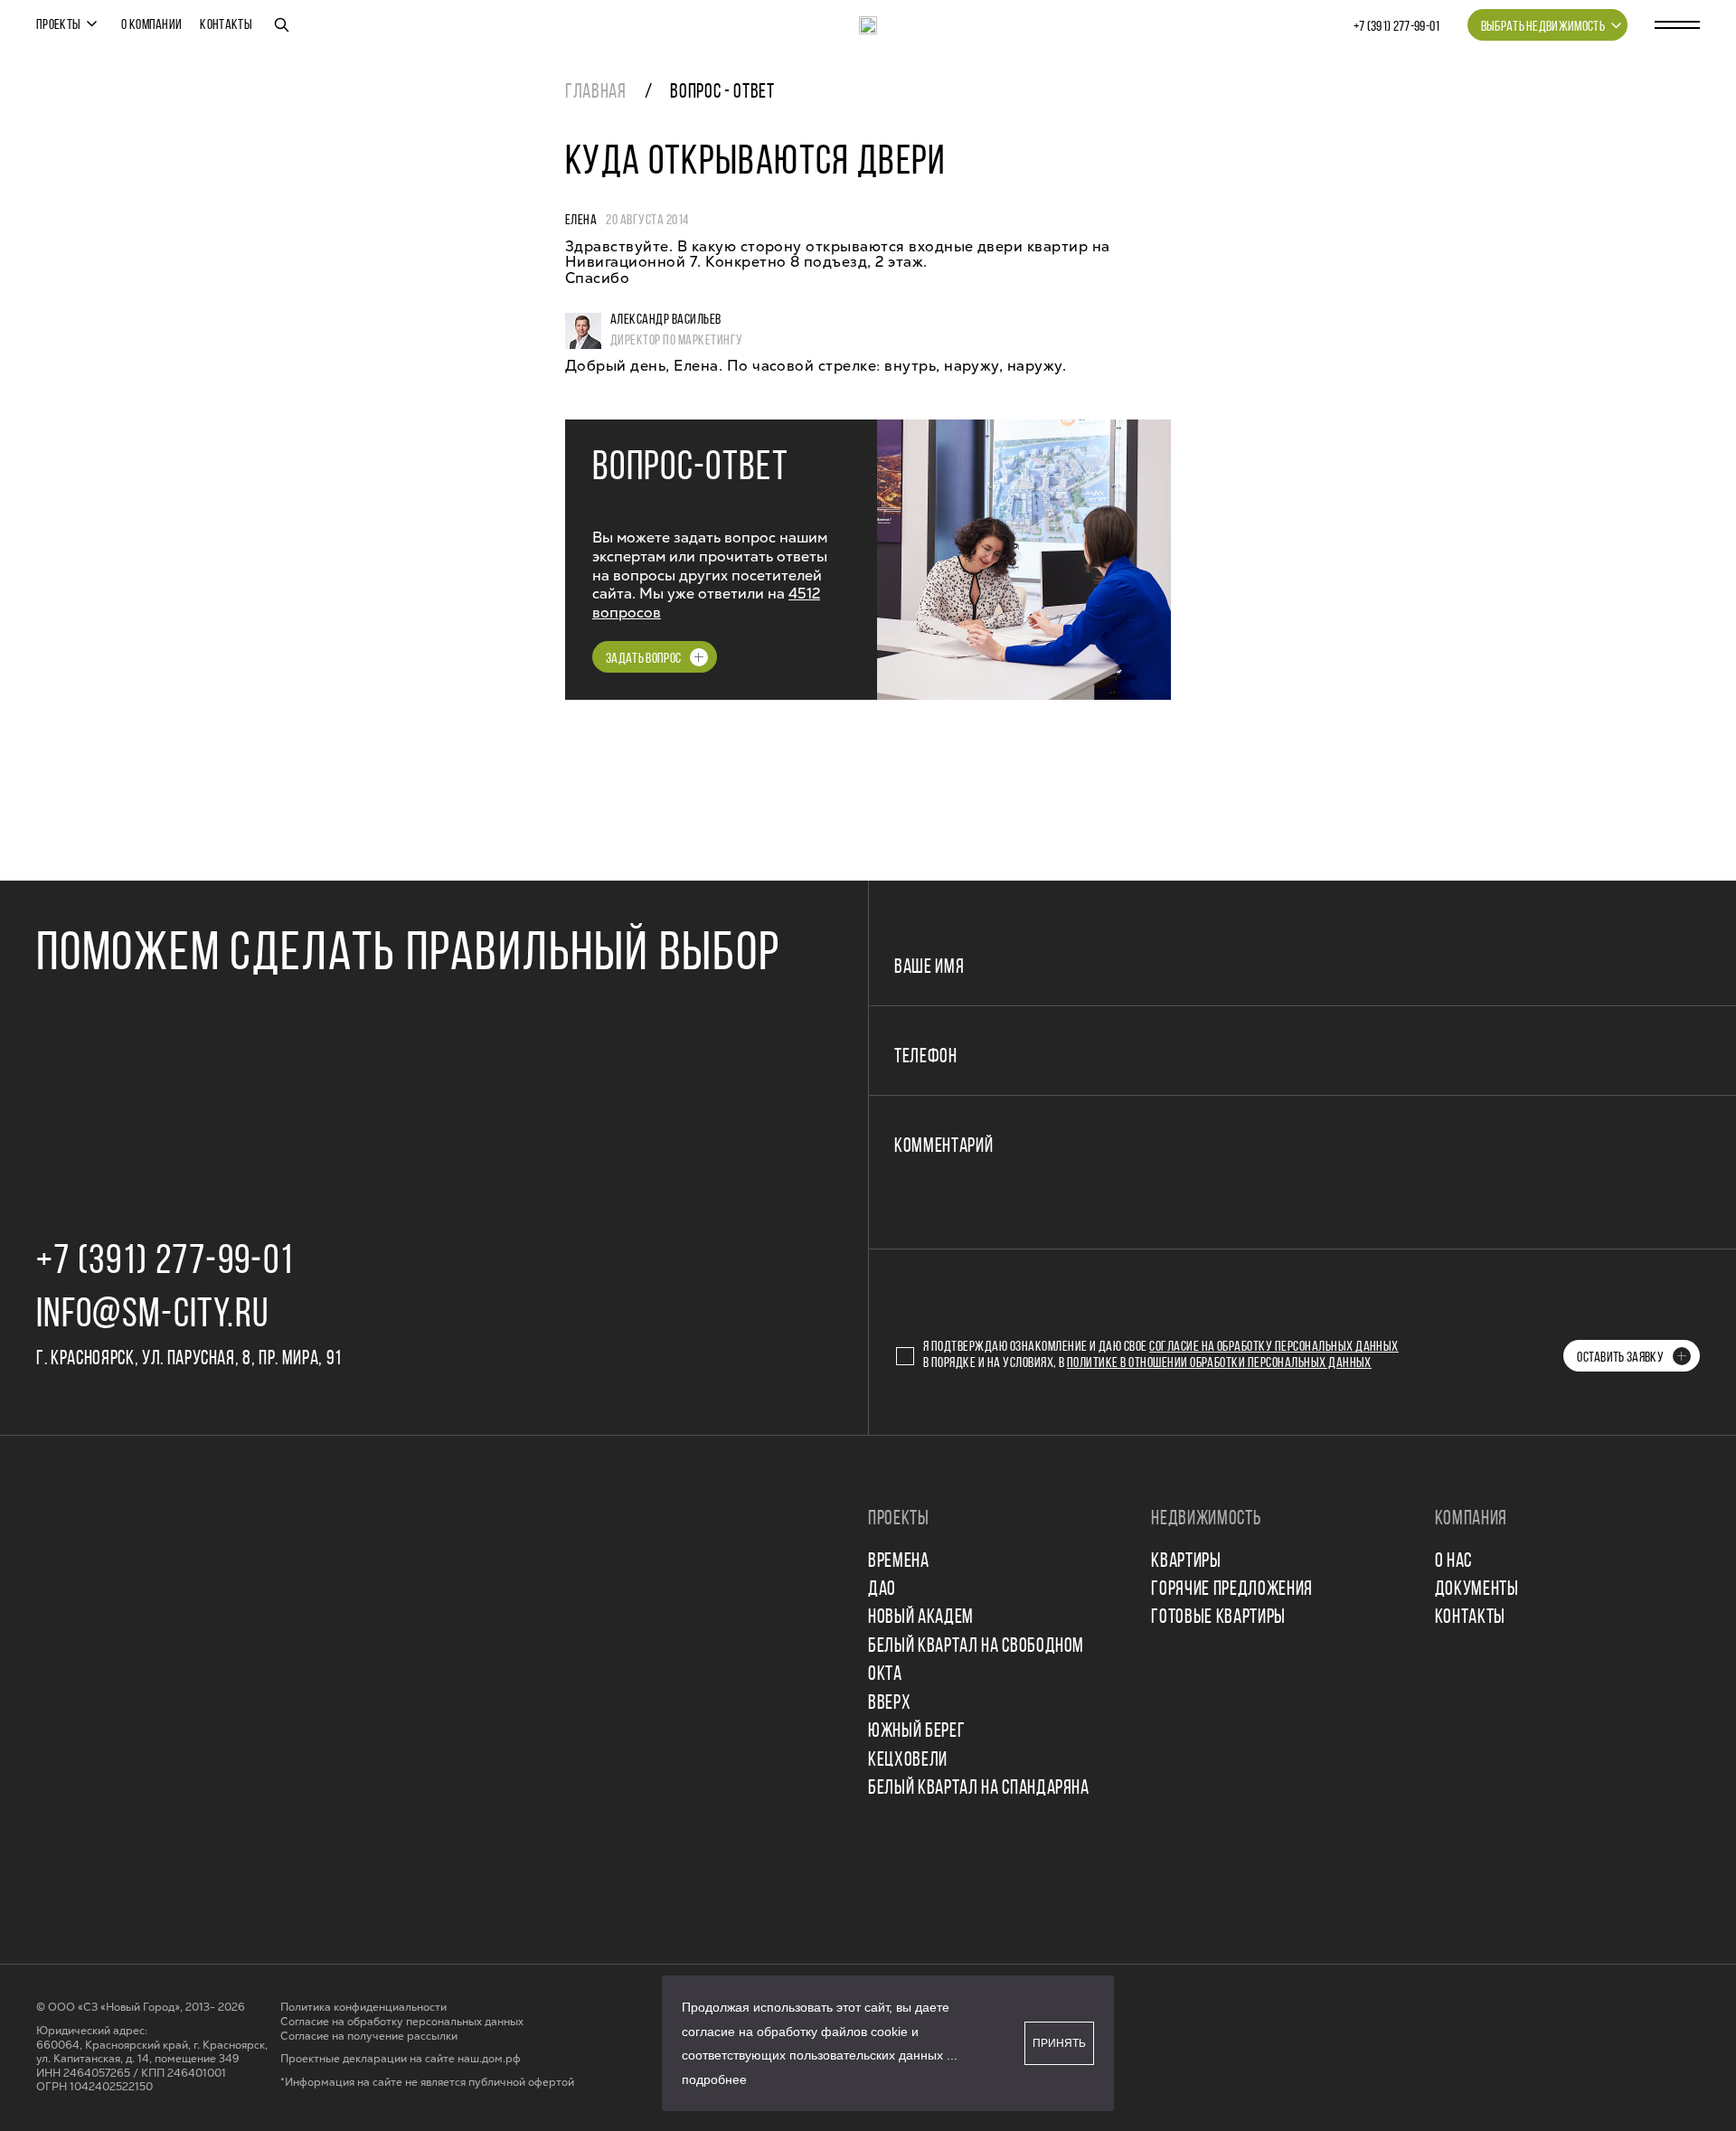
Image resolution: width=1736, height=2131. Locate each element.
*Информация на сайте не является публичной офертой (427, 2083)
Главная (596, 93)
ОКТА (885, 1675)
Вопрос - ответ (722, 93)
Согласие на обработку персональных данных (1274, 1347)
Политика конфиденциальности (363, 2008)
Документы (1477, 1590)
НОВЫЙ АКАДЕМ (921, 1618)
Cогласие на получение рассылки (369, 2037)
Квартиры (1186, 1562)
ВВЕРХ (889, 1704)
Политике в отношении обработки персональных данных (1219, 1363)
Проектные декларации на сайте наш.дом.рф (401, 2059)
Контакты (226, 25)
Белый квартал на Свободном (976, 1647)
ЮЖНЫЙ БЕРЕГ (916, 1732)
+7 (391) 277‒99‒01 (1397, 27)
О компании (151, 25)
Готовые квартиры (1218, 1618)
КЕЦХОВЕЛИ (908, 1761)
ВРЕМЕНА (899, 1562)
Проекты (58, 25)
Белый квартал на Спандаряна (979, 1789)
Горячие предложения (1232, 1590)
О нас (1453, 1562)
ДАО (882, 1590)
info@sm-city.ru (152, 1316)
